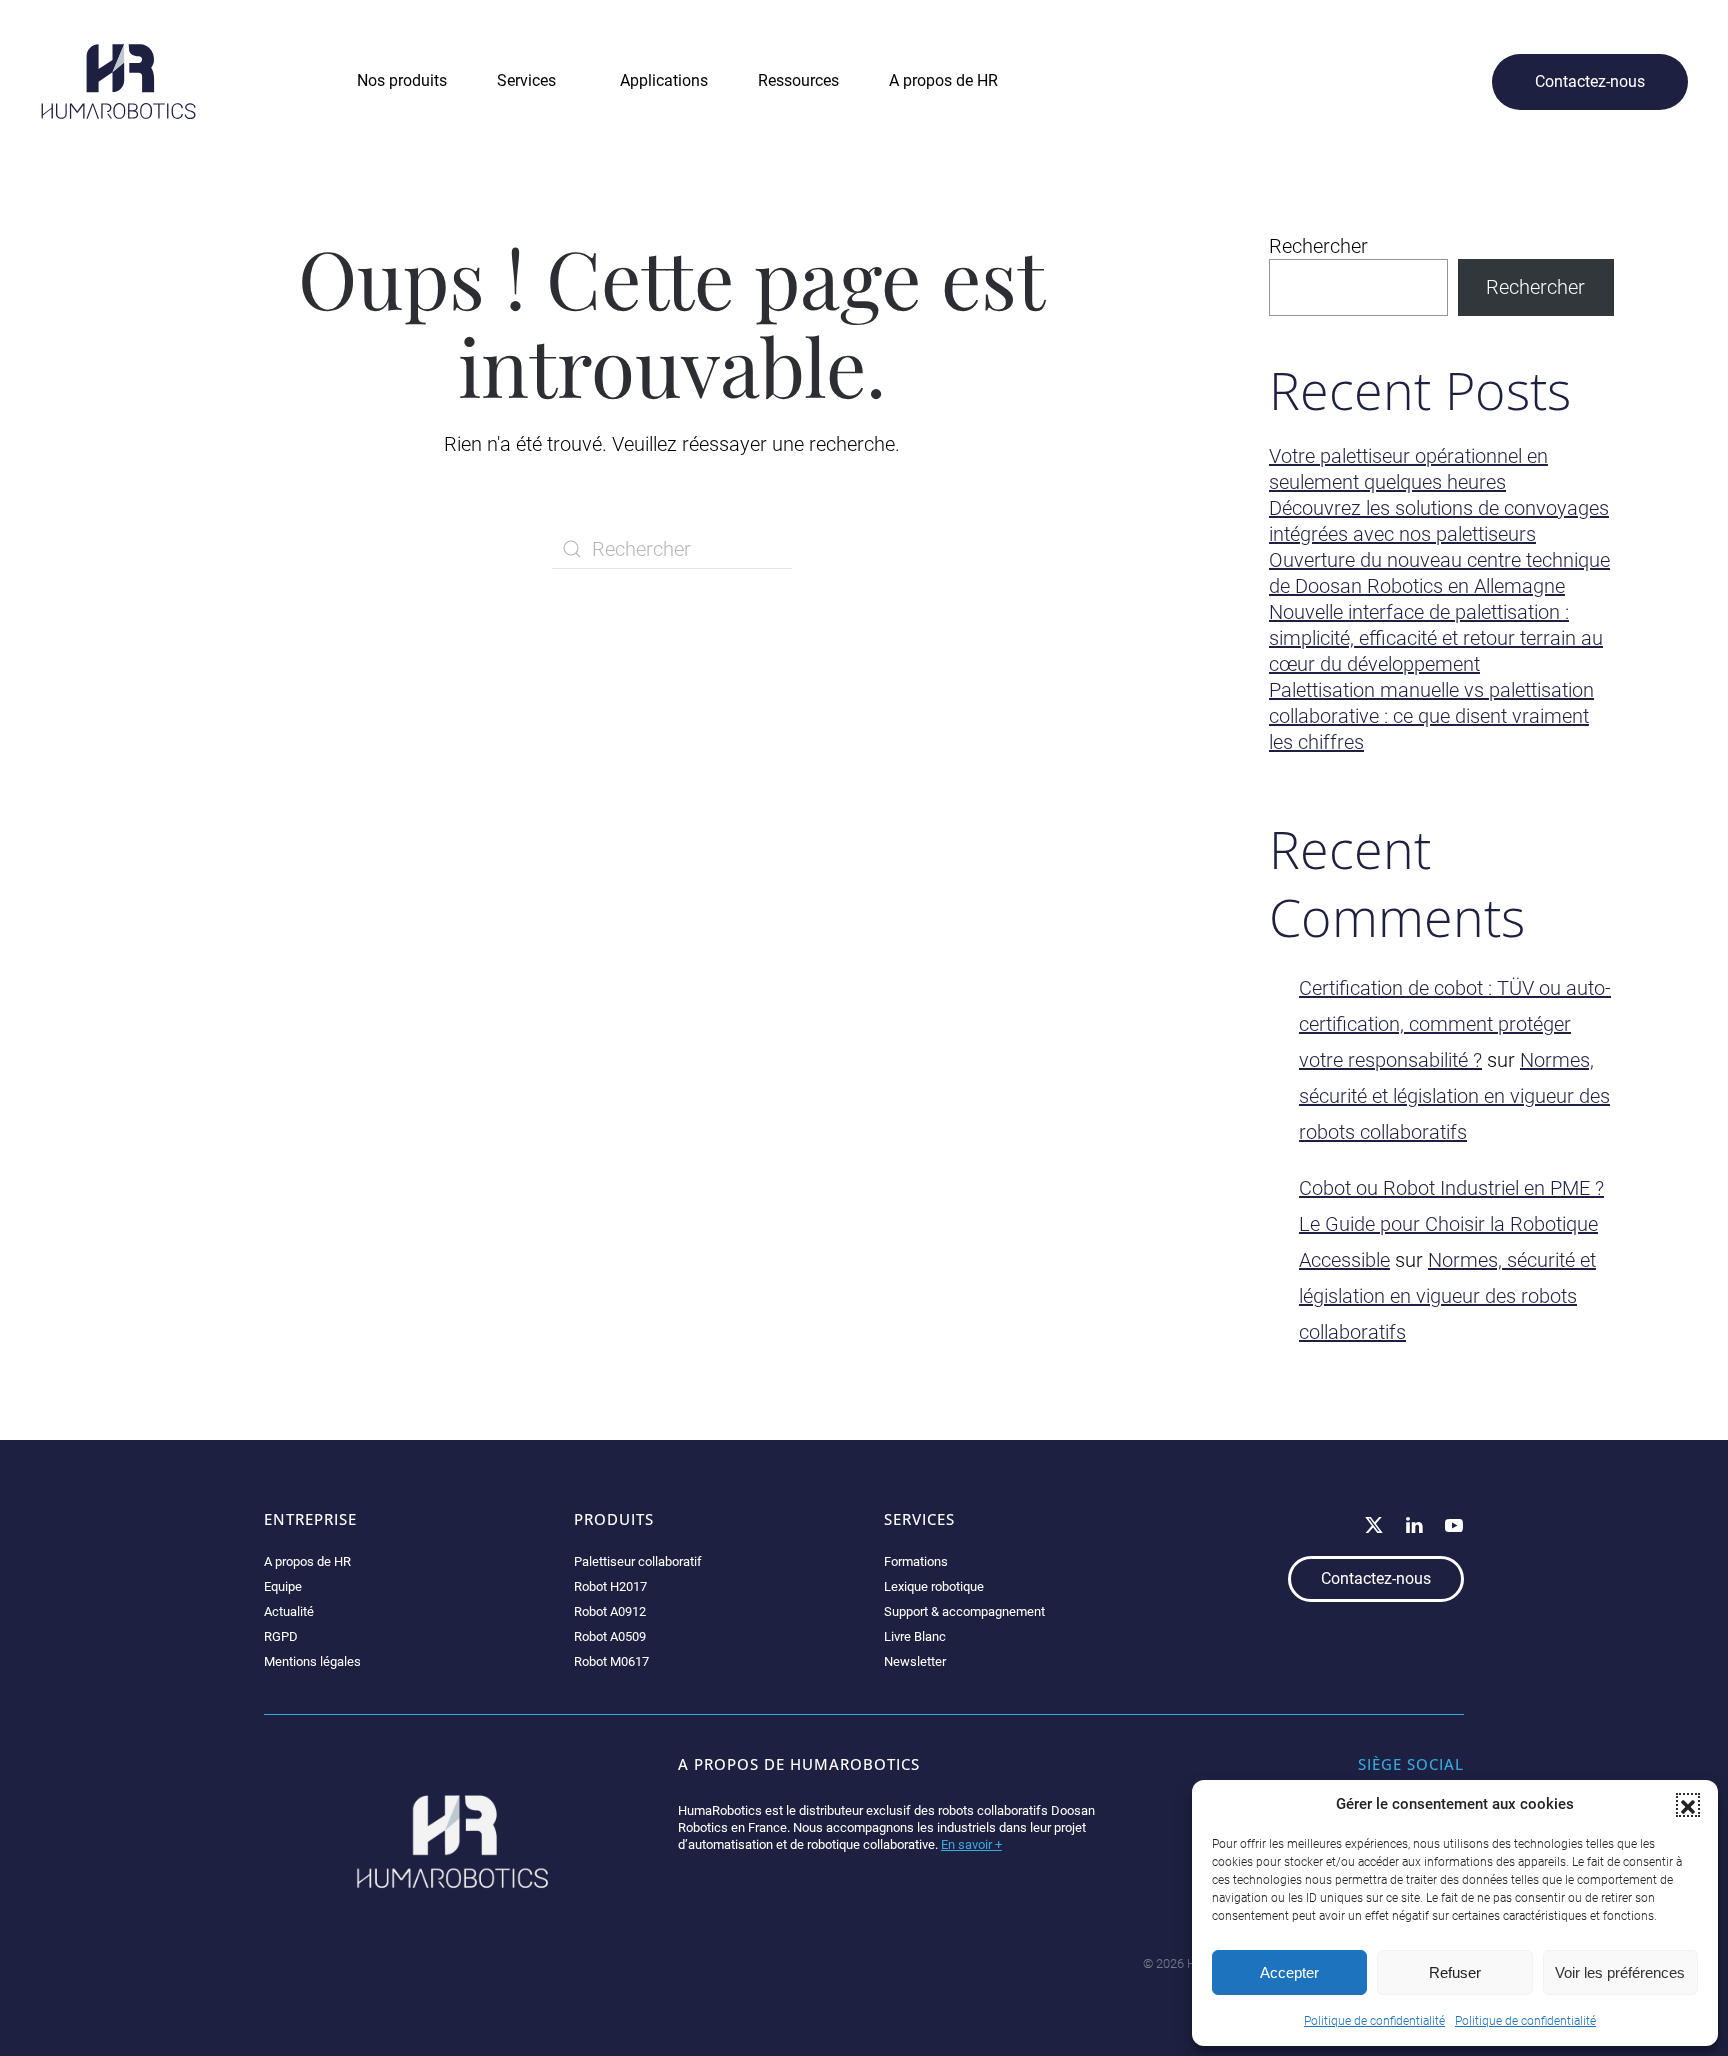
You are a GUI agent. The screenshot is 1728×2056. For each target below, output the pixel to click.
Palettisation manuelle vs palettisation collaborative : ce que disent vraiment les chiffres (1431, 716)
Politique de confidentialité (1374, 2021)
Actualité (289, 1611)
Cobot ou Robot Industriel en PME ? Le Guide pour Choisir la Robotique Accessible (1451, 1224)
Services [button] (526, 80)
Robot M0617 (611, 1661)
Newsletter (915, 1661)
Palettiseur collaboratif (638, 1561)
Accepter (1289, 1972)
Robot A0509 (610, 1636)
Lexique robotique (934, 1586)
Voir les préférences (1620, 1972)
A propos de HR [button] (943, 80)
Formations (916, 1561)
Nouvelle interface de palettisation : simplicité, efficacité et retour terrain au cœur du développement (1436, 638)
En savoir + (971, 1844)
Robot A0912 (610, 1611)
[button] (1688, 1805)
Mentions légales (312, 1661)
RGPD (281, 1636)
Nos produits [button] (402, 80)
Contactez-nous (1590, 81)
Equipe (283, 1586)
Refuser (1455, 1972)
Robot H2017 (610, 1586)
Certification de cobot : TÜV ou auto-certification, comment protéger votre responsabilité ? (1455, 1024)
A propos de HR (307, 1561)
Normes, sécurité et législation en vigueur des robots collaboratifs (1454, 1096)
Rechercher (1318, 246)
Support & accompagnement (964, 1611)
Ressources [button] (798, 80)
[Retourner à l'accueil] (118, 81)
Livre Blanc (915, 1636)
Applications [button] (664, 80)
